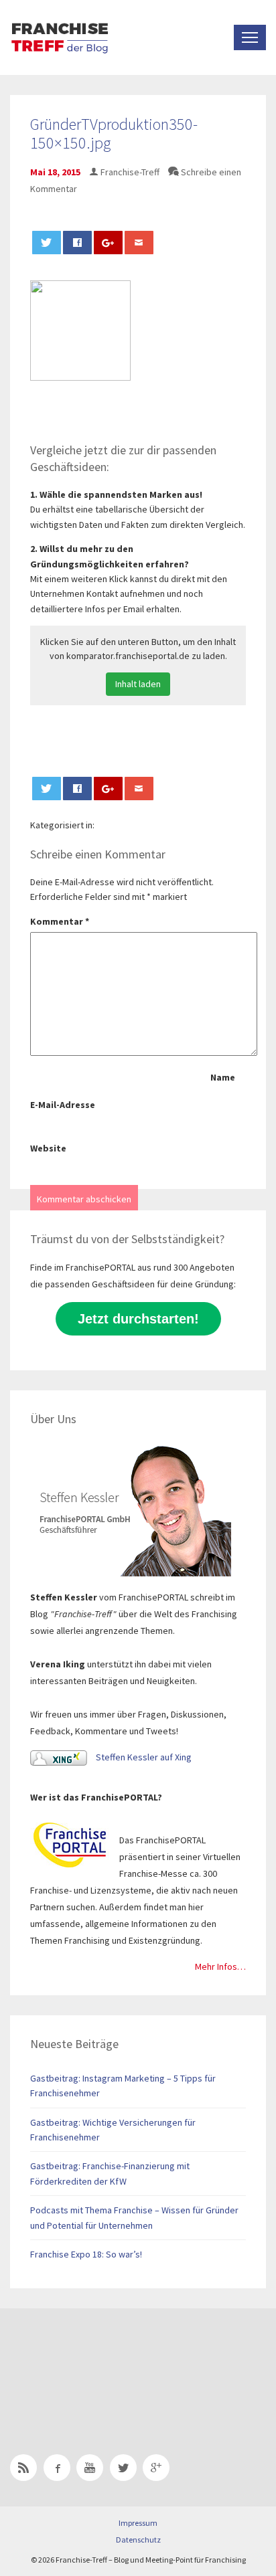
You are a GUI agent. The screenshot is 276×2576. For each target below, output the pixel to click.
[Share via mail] (139, 243)
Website (48, 1148)
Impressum (138, 2523)
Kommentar (60, 921)
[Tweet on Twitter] (47, 243)
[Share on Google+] (109, 243)
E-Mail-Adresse (63, 1105)
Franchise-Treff (130, 172)
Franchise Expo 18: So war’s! (86, 2254)
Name (223, 1077)
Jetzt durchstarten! (138, 1319)
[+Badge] (104, 2364)
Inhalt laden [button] (138, 684)
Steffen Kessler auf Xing (143, 1757)
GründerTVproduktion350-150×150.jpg (114, 134)
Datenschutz (138, 2540)
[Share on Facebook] (78, 243)
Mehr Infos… (220, 1966)
